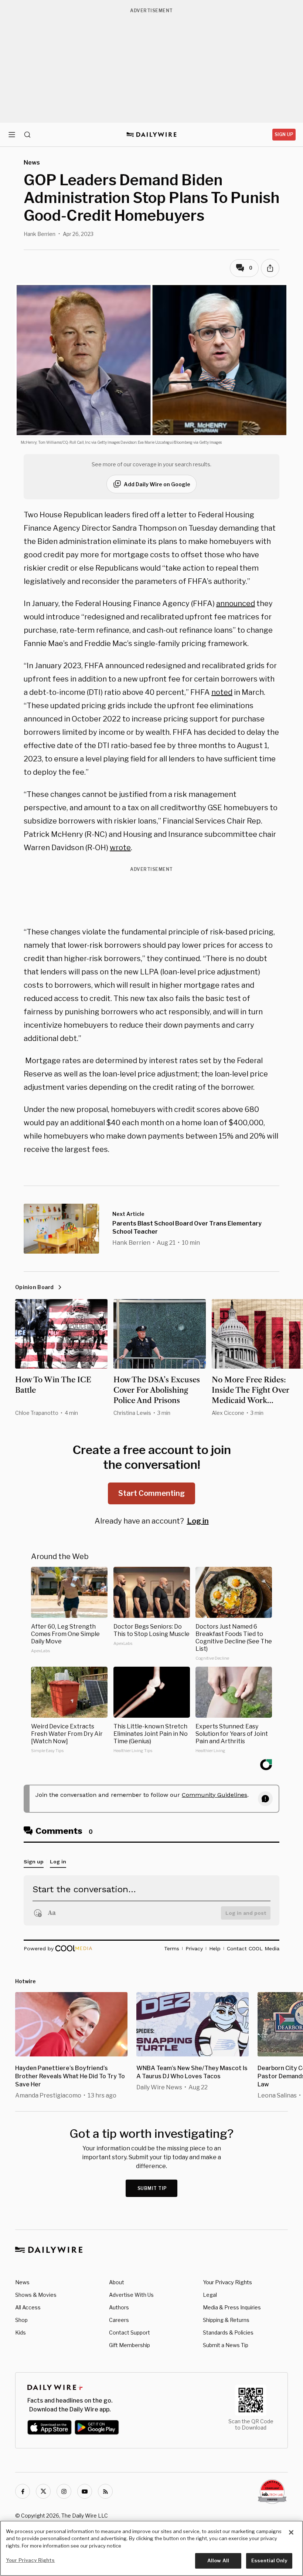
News (22, 2282)
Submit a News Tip (226, 2345)
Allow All (218, 2560)
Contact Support (130, 2332)
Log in (198, 1521)
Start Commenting (151, 1493)
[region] (151, 2548)
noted (222, 692)
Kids (21, 2332)
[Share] (270, 268)
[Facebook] (23, 2491)
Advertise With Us (131, 2295)
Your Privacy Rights (227, 2282)
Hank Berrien (40, 234)
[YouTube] (85, 2491)
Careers (119, 2320)
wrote (120, 848)
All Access (28, 2307)
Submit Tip (152, 2188)
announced (236, 604)
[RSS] (105, 2491)
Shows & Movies (36, 2295)
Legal (210, 2295)
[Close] (291, 2532)
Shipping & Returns (226, 2320)
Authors (119, 2307)
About (117, 2282)
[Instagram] (64, 2491)
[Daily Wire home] (152, 135)
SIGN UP (284, 134)
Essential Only (269, 2560)
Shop (21, 2320)
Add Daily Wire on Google (157, 484)
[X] (43, 2491)
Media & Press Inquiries (232, 2307)
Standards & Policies (228, 2332)
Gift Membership (130, 2345)
